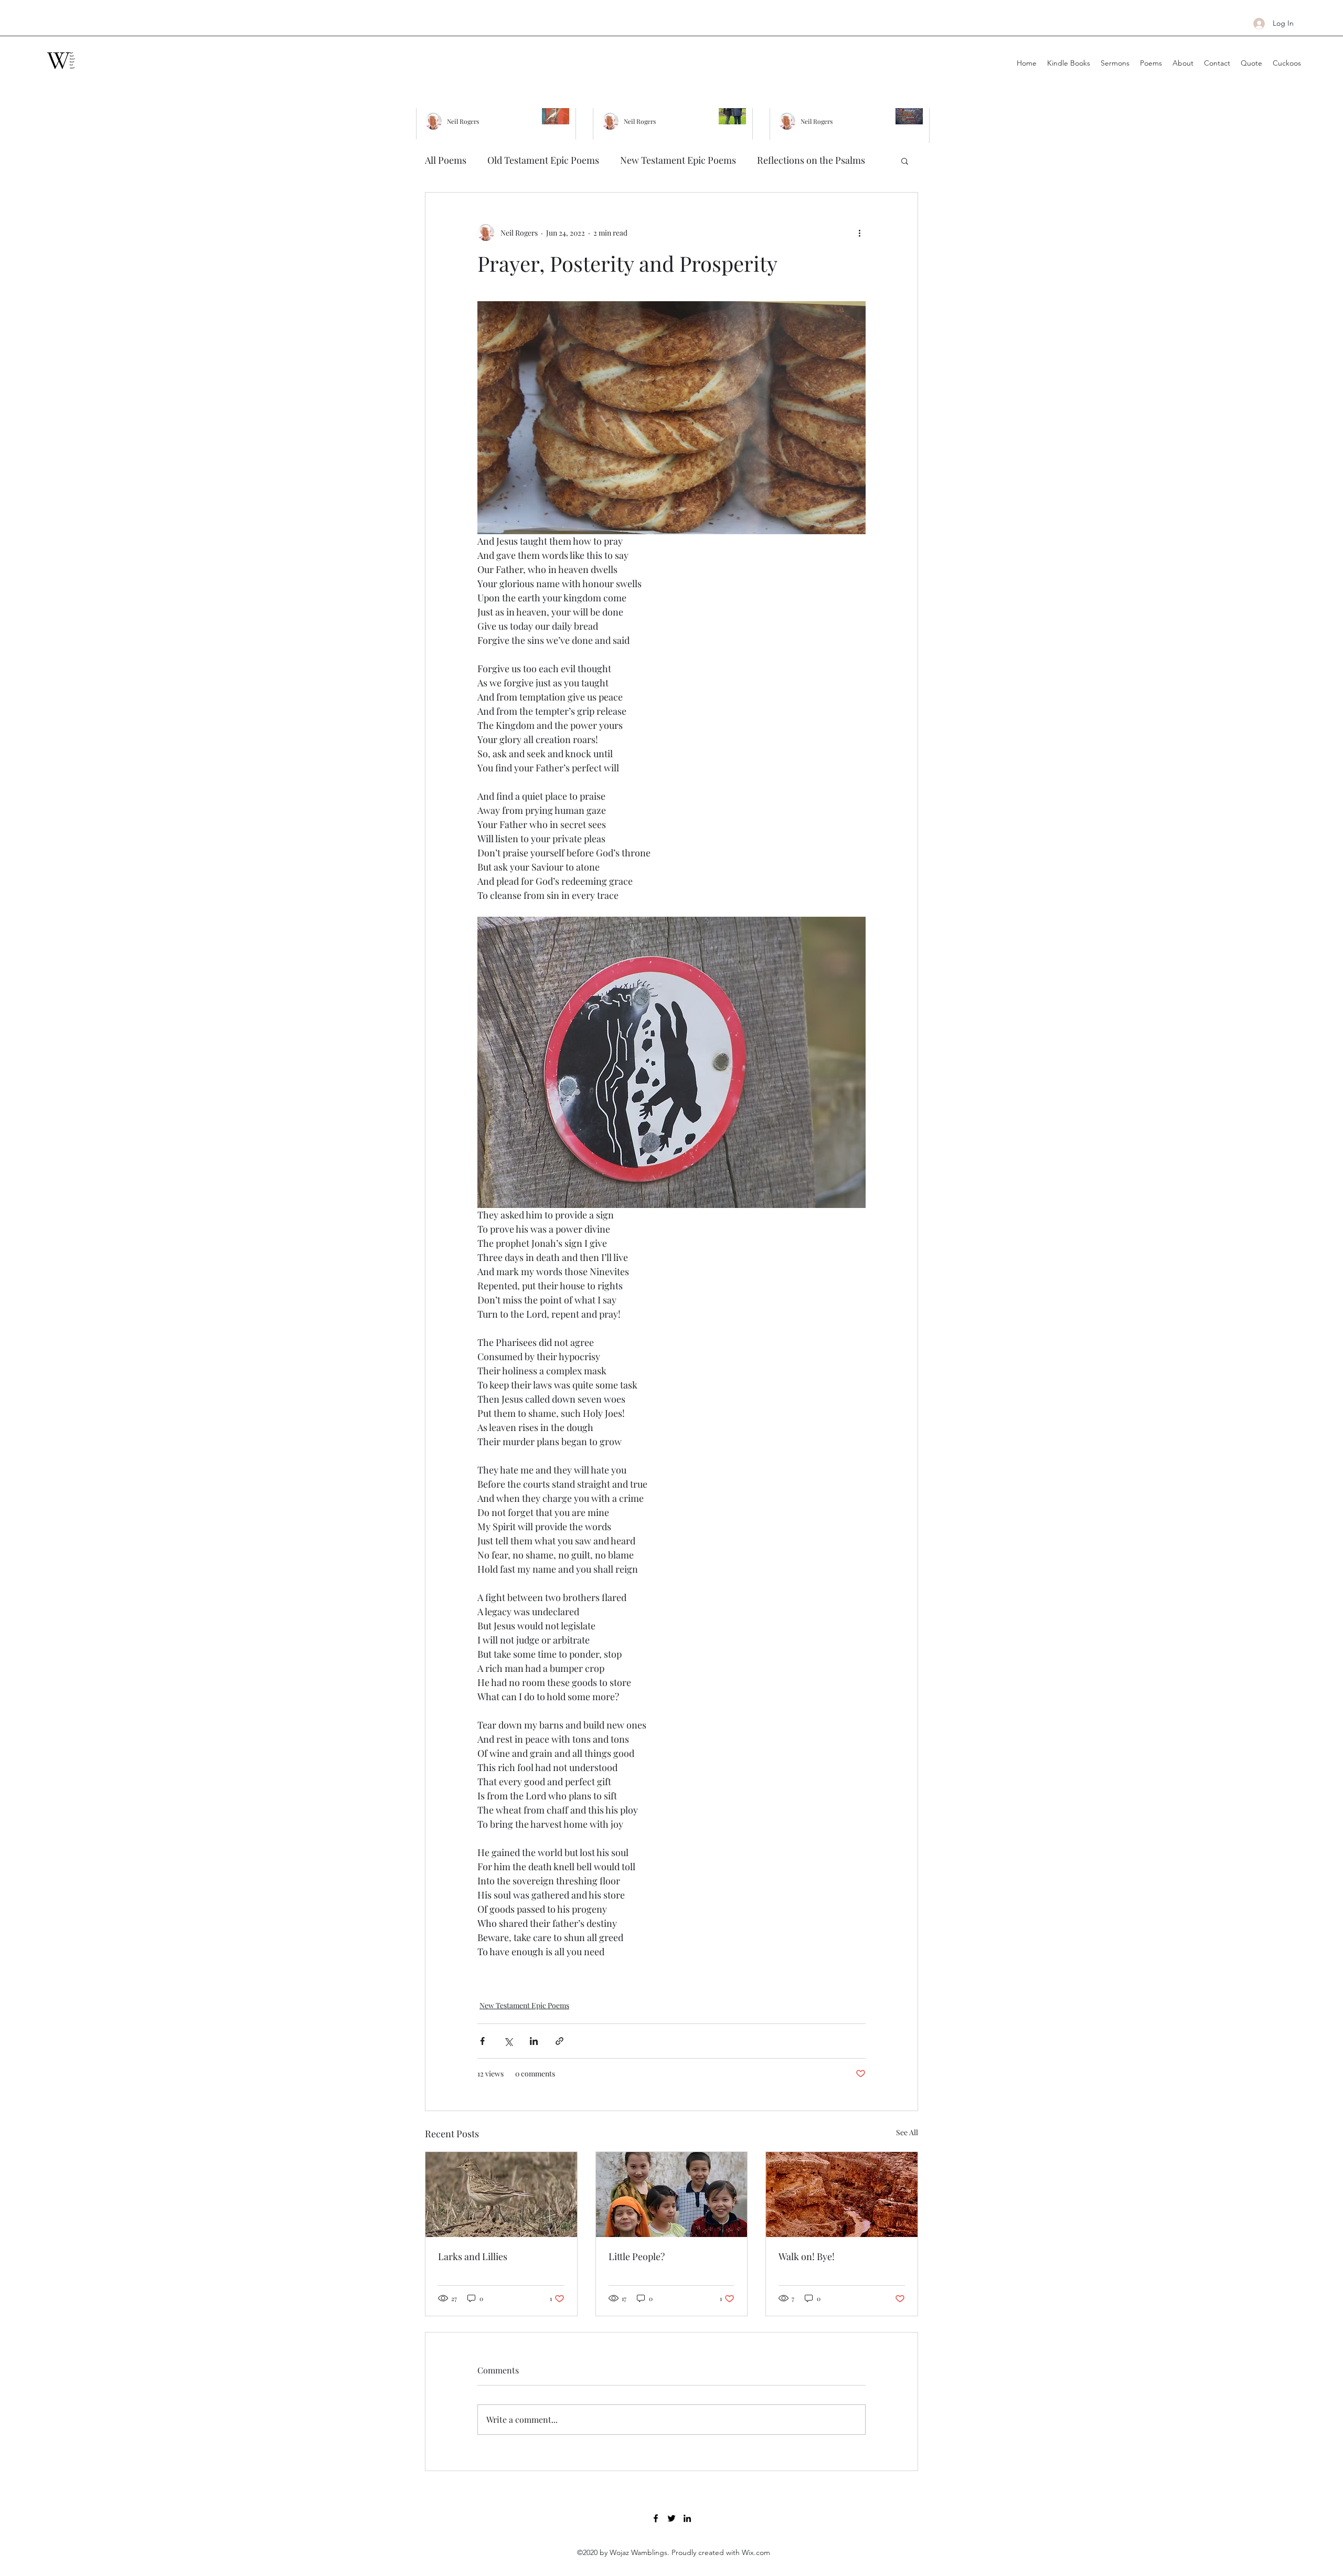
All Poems (446, 160)
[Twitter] (671, 2518)
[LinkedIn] (687, 2518)
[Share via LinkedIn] (534, 2041)
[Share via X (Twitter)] (508, 2041)
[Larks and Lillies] (501, 2195)
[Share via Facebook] (482, 2041)
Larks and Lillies (473, 2256)
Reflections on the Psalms (811, 160)
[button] (905, 161)
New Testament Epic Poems (678, 160)
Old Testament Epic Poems (543, 160)
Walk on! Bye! (807, 2256)
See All (907, 2132)
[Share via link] (559, 2041)
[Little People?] (672, 2195)
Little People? (637, 2256)
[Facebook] (656, 2518)
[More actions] (859, 232)
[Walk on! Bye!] (842, 2195)
